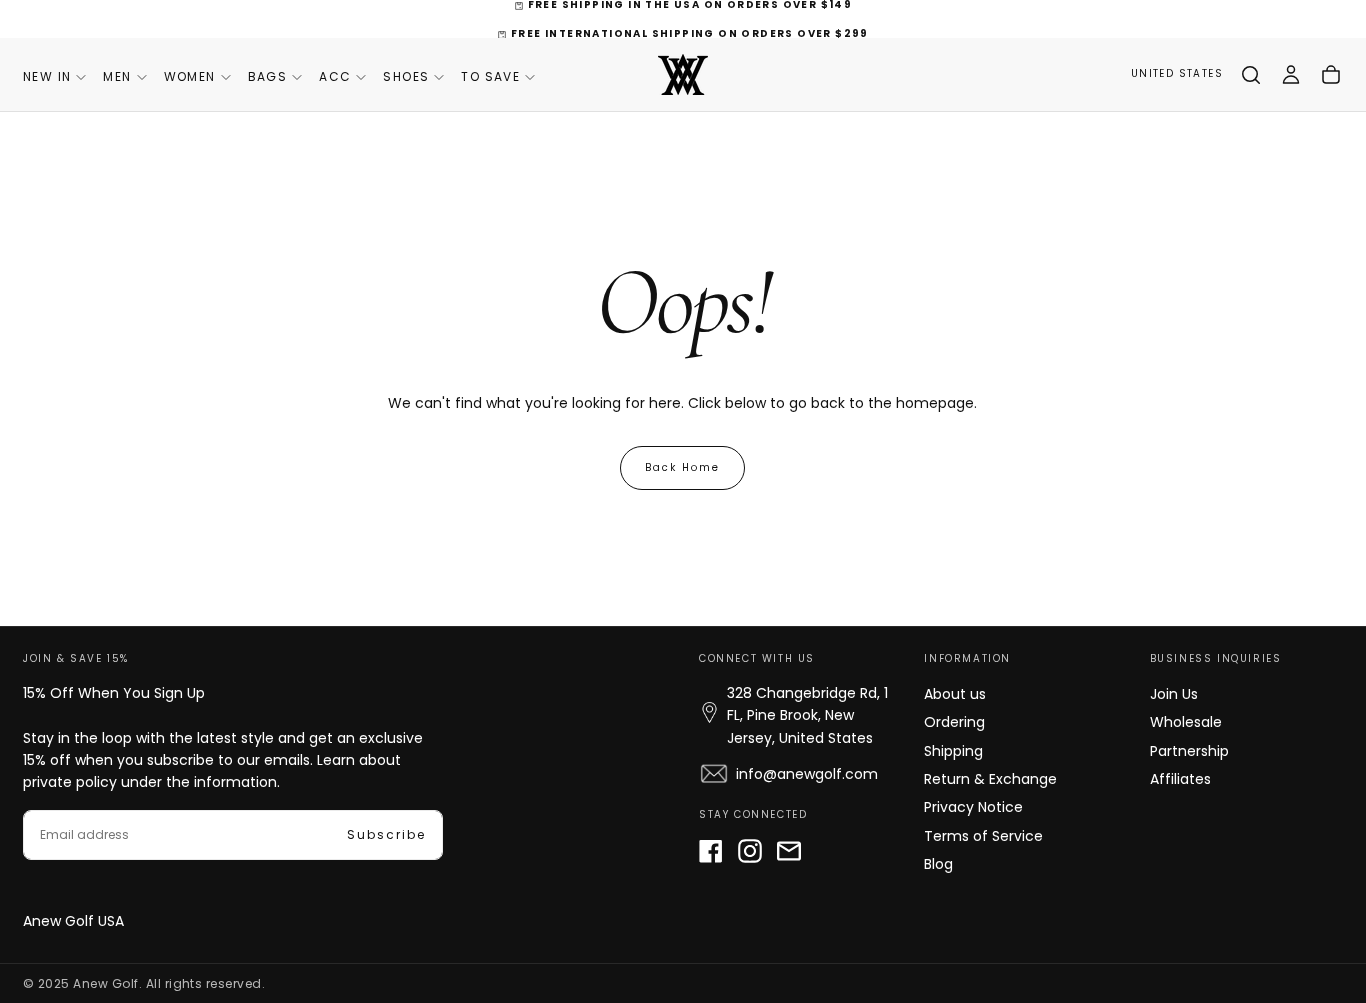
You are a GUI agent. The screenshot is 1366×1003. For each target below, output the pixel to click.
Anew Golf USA (73, 921)
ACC (335, 76)
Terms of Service (983, 836)
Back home (682, 467)
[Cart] (1331, 75)
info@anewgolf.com (807, 774)
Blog (938, 864)
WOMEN (190, 76)
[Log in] (1291, 75)
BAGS (268, 76)
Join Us (1174, 694)
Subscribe (386, 834)
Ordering (954, 722)
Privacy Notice (973, 807)
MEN (117, 76)
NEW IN (47, 76)
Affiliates (1180, 779)
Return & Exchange (990, 779)
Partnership (1189, 751)
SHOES (406, 76)
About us (955, 694)
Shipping (953, 751)
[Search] (1251, 75)
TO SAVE (490, 76)
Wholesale (1186, 722)
